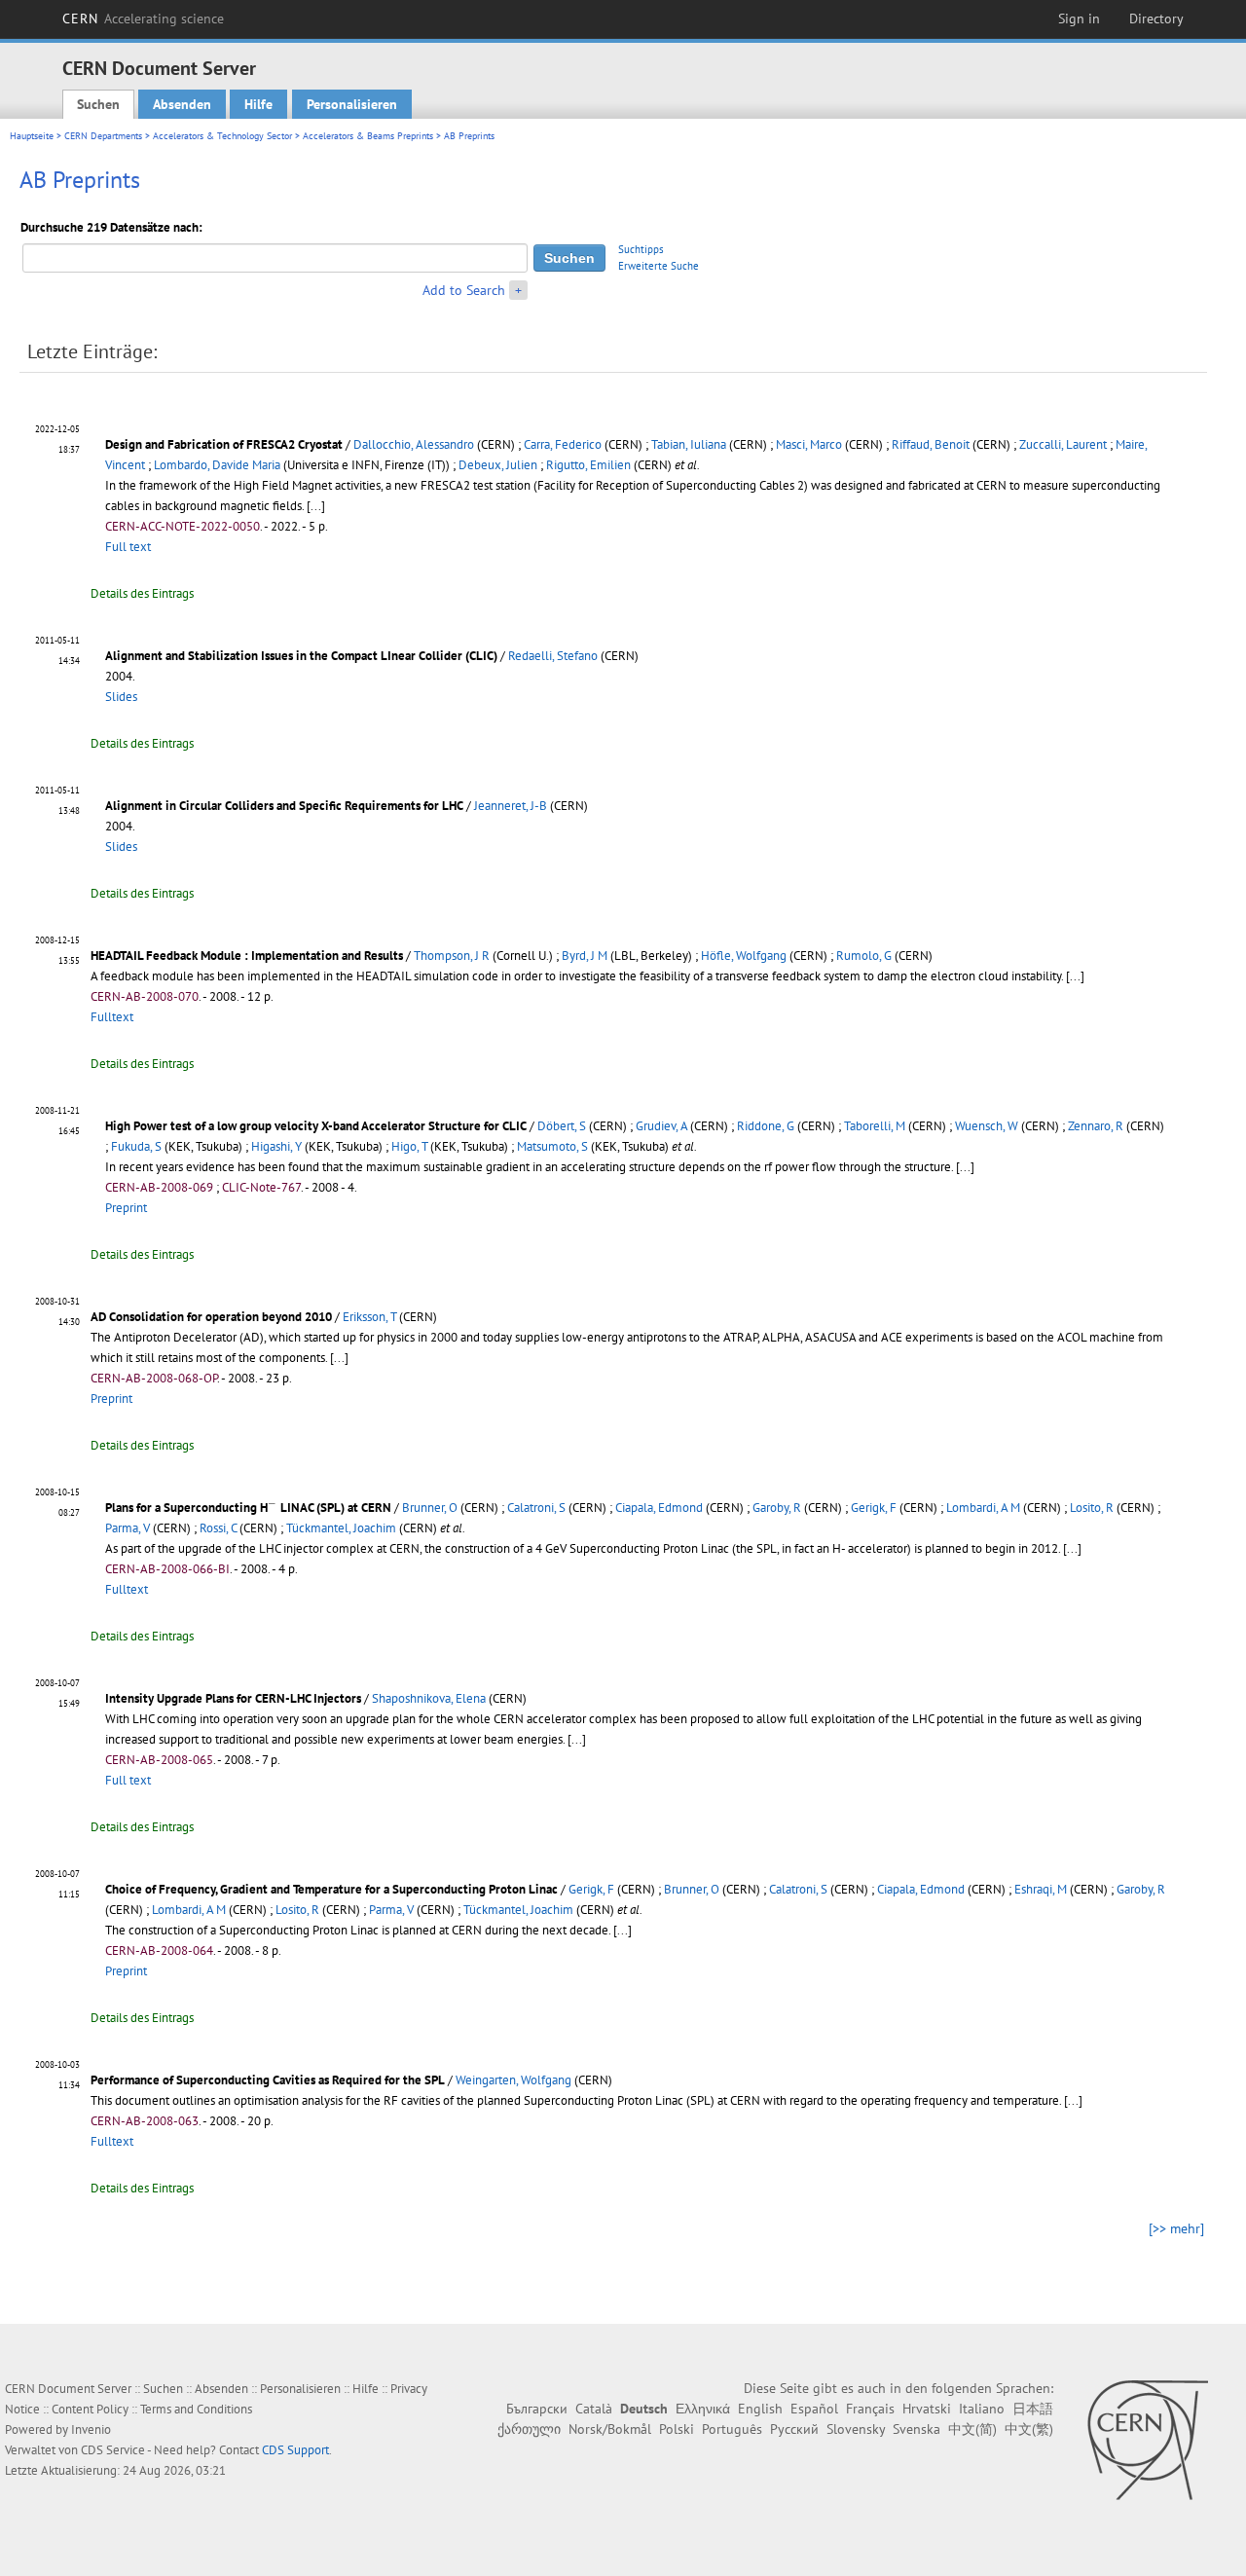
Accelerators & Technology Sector (222, 136)
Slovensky (856, 2429)
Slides (121, 697)
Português (732, 2429)
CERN (143, 18)
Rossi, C (218, 1528)
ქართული (529, 2429)
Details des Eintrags (142, 593)
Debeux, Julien (498, 465)
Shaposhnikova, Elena (429, 1698)
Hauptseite (32, 136)
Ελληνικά (703, 2409)
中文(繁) (1029, 2429)
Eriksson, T (369, 1317)
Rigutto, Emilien (588, 465)
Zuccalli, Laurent (1063, 444)
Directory (1156, 18)
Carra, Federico (563, 444)
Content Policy (90, 2409)
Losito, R (1092, 1508)
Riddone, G (766, 1126)
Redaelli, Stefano (553, 656)
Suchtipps (641, 249)
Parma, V (128, 1528)
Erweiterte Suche (659, 266)
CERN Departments (103, 136)
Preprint (126, 1208)
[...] (316, 506)
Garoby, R (777, 1508)
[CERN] (1147, 2440)
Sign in (1079, 18)
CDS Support (295, 2450)
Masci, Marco (809, 444)
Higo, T (409, 1146)
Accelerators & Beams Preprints (368, 136)
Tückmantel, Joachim (341, 1528)
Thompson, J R (452, 956)
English (760, 2409)
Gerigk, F (874, 1508)
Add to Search (464, 290)
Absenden (182, 104)
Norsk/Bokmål (610, 2429)
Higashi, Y (276, 1146)
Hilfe (258, 104)
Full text (128, 547)
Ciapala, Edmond (659, 1508)
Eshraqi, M (1041, 1889)
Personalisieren (352, 104)
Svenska (916, 2429)
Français (870, 2409)
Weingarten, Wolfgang (513, 2080)
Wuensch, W (987, 1126)
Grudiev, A (661, 1126)
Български (537, 2409)
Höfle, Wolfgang (744, 956)
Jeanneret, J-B (511, 806)
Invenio (91, 2429)
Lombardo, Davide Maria (217, 465)
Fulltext (112, 1017)
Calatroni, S (536, 1508)
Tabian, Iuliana (689, 444)
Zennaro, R (1096, 1126)
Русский (794, 2429)
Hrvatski (927, 2409)
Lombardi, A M (983, 1508)
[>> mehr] (1176, 2228)
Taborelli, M (875, 1126)
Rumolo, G (864, 956)
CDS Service (113, 2450)
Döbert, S (562, 1126)
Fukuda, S (136, 1146)
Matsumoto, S (552, 1146)
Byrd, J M (585, 956)
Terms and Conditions (196, 2409)
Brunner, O (430, 1508)
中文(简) (972, 2429)
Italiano (982, 2409)
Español (814, 2409)
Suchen (98, 104)
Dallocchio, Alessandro (414, 444)
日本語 (1033, 2409)
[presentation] (273, 1506)
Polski (677, 2429)
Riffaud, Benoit (931, 444)
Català (594, 2409)
